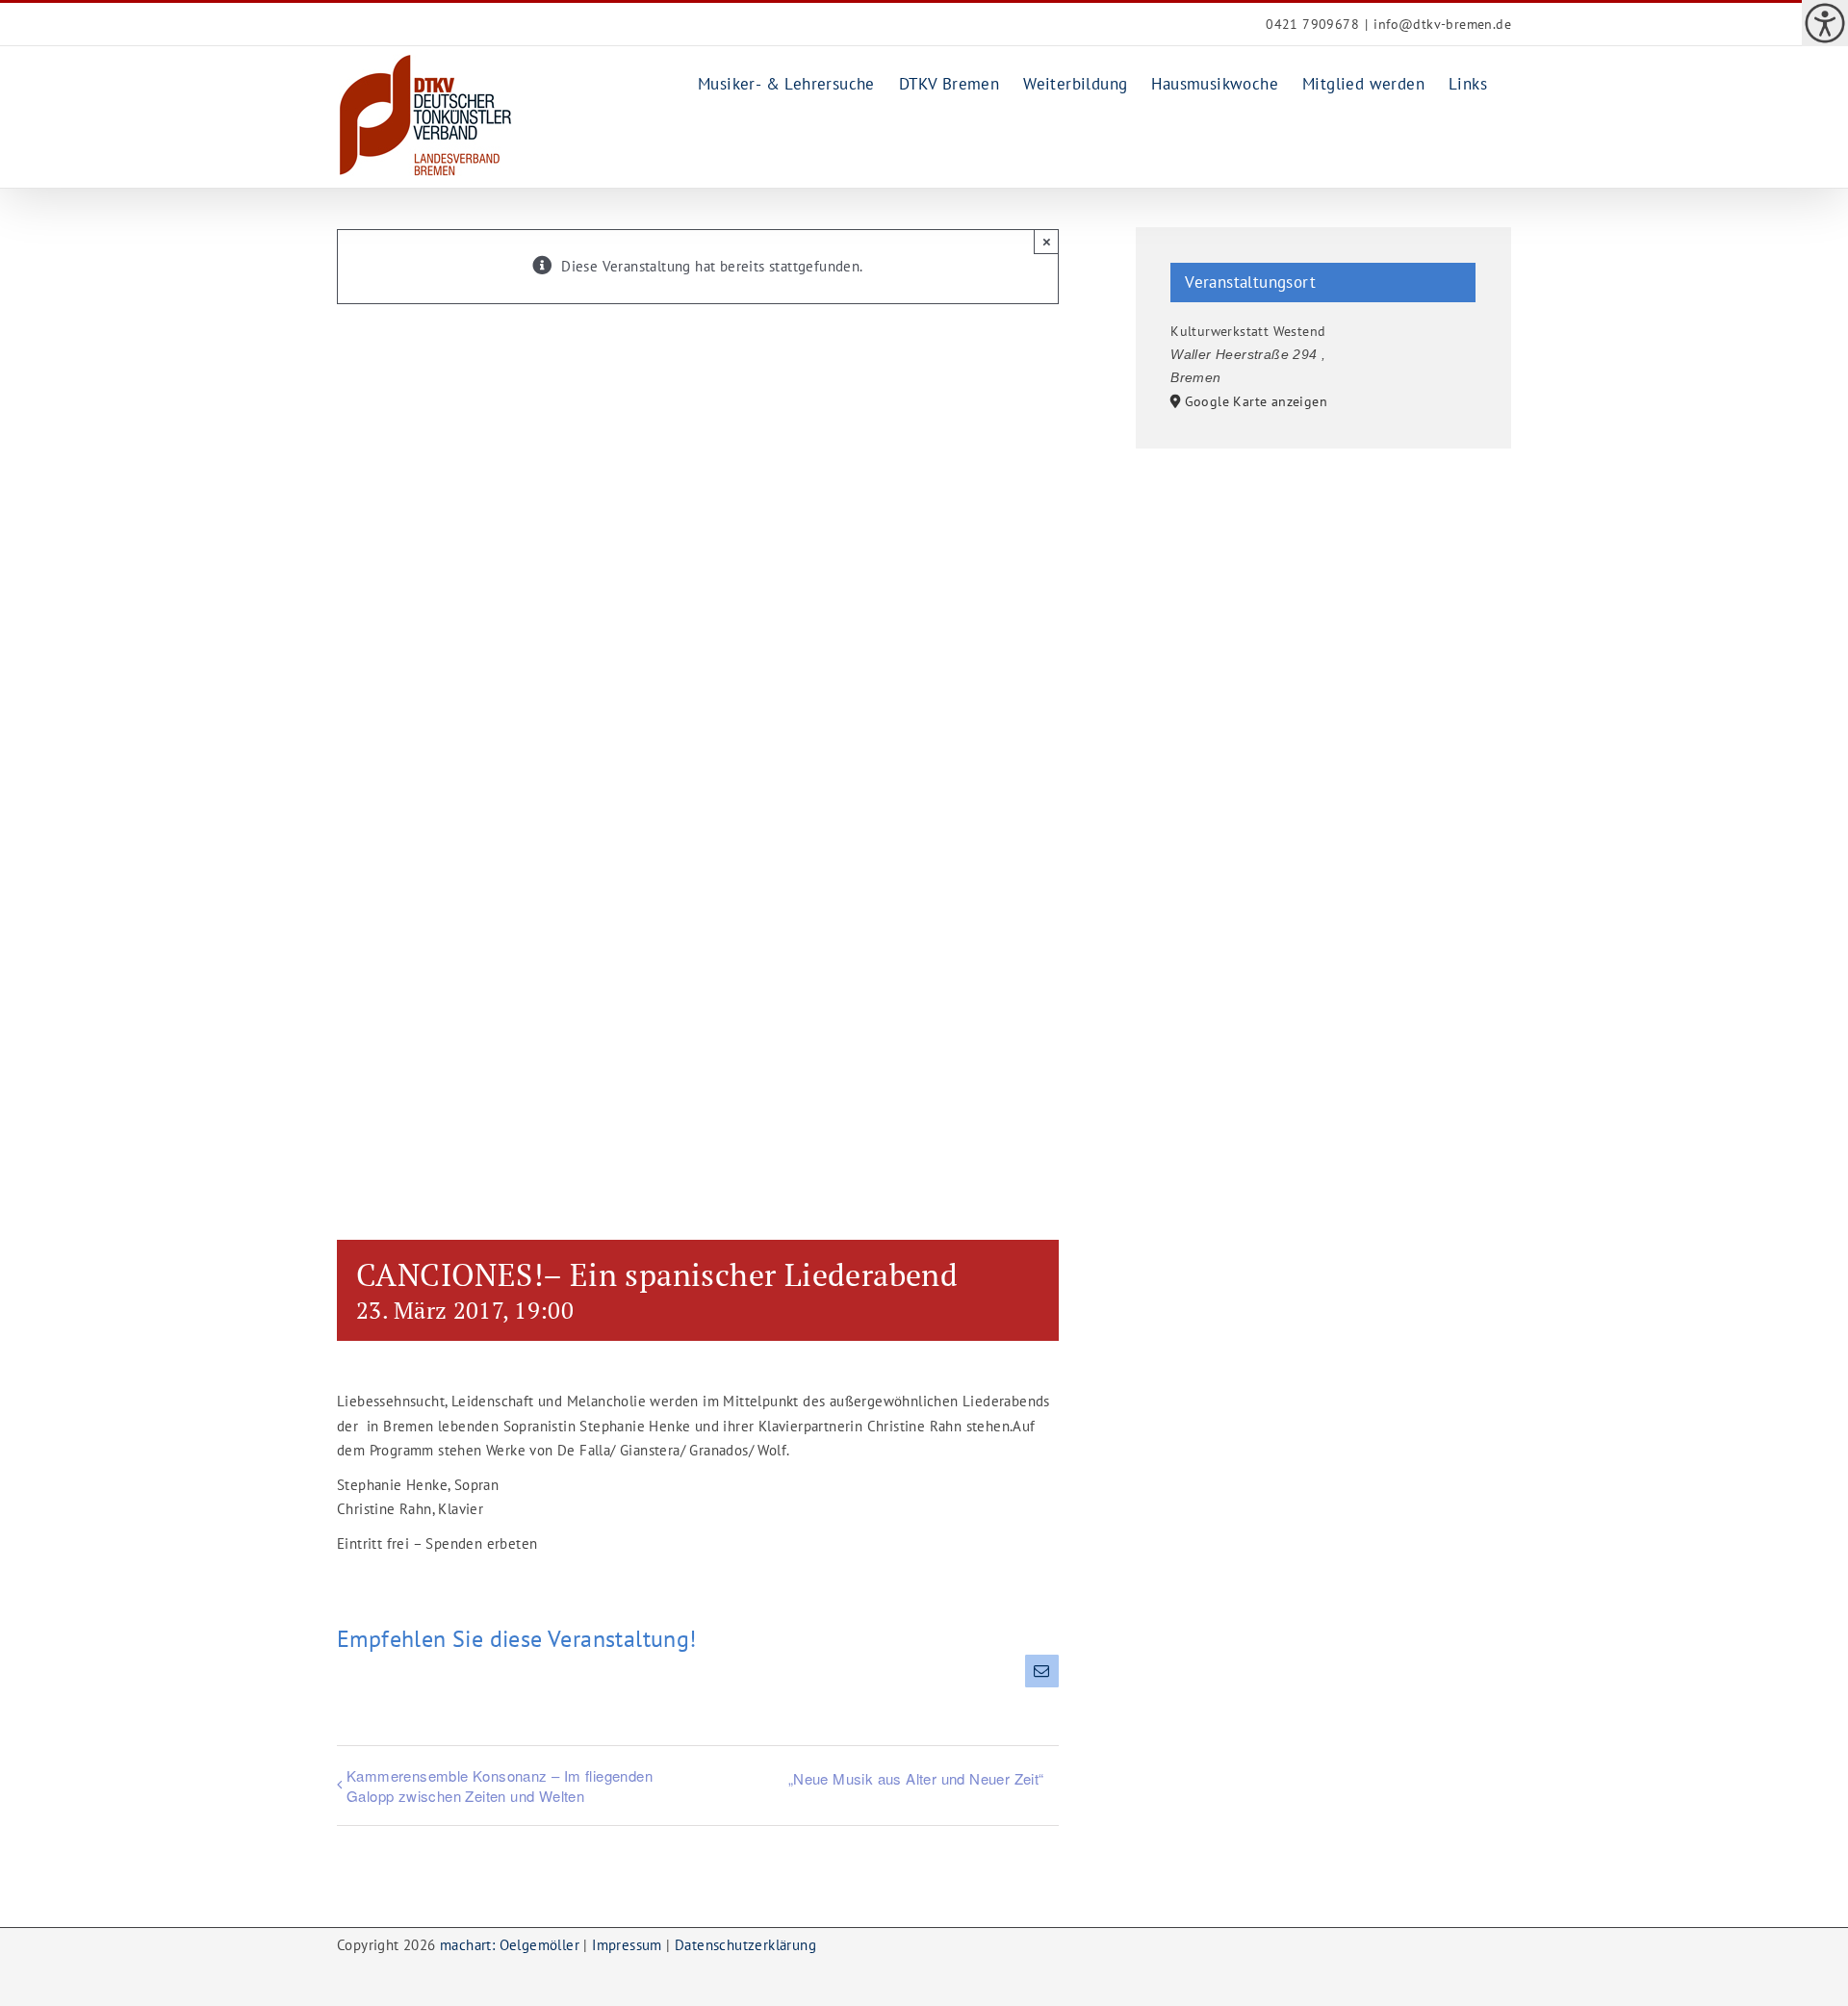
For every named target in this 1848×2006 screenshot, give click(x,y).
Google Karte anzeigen (1256, 401)
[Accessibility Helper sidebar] (1825, 23)
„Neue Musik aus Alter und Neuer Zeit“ (916, 1778)
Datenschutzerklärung (745, 1945)
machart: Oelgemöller (510, 1945)
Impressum (627, 1945)
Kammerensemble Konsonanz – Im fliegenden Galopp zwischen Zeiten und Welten (500, 1786)
